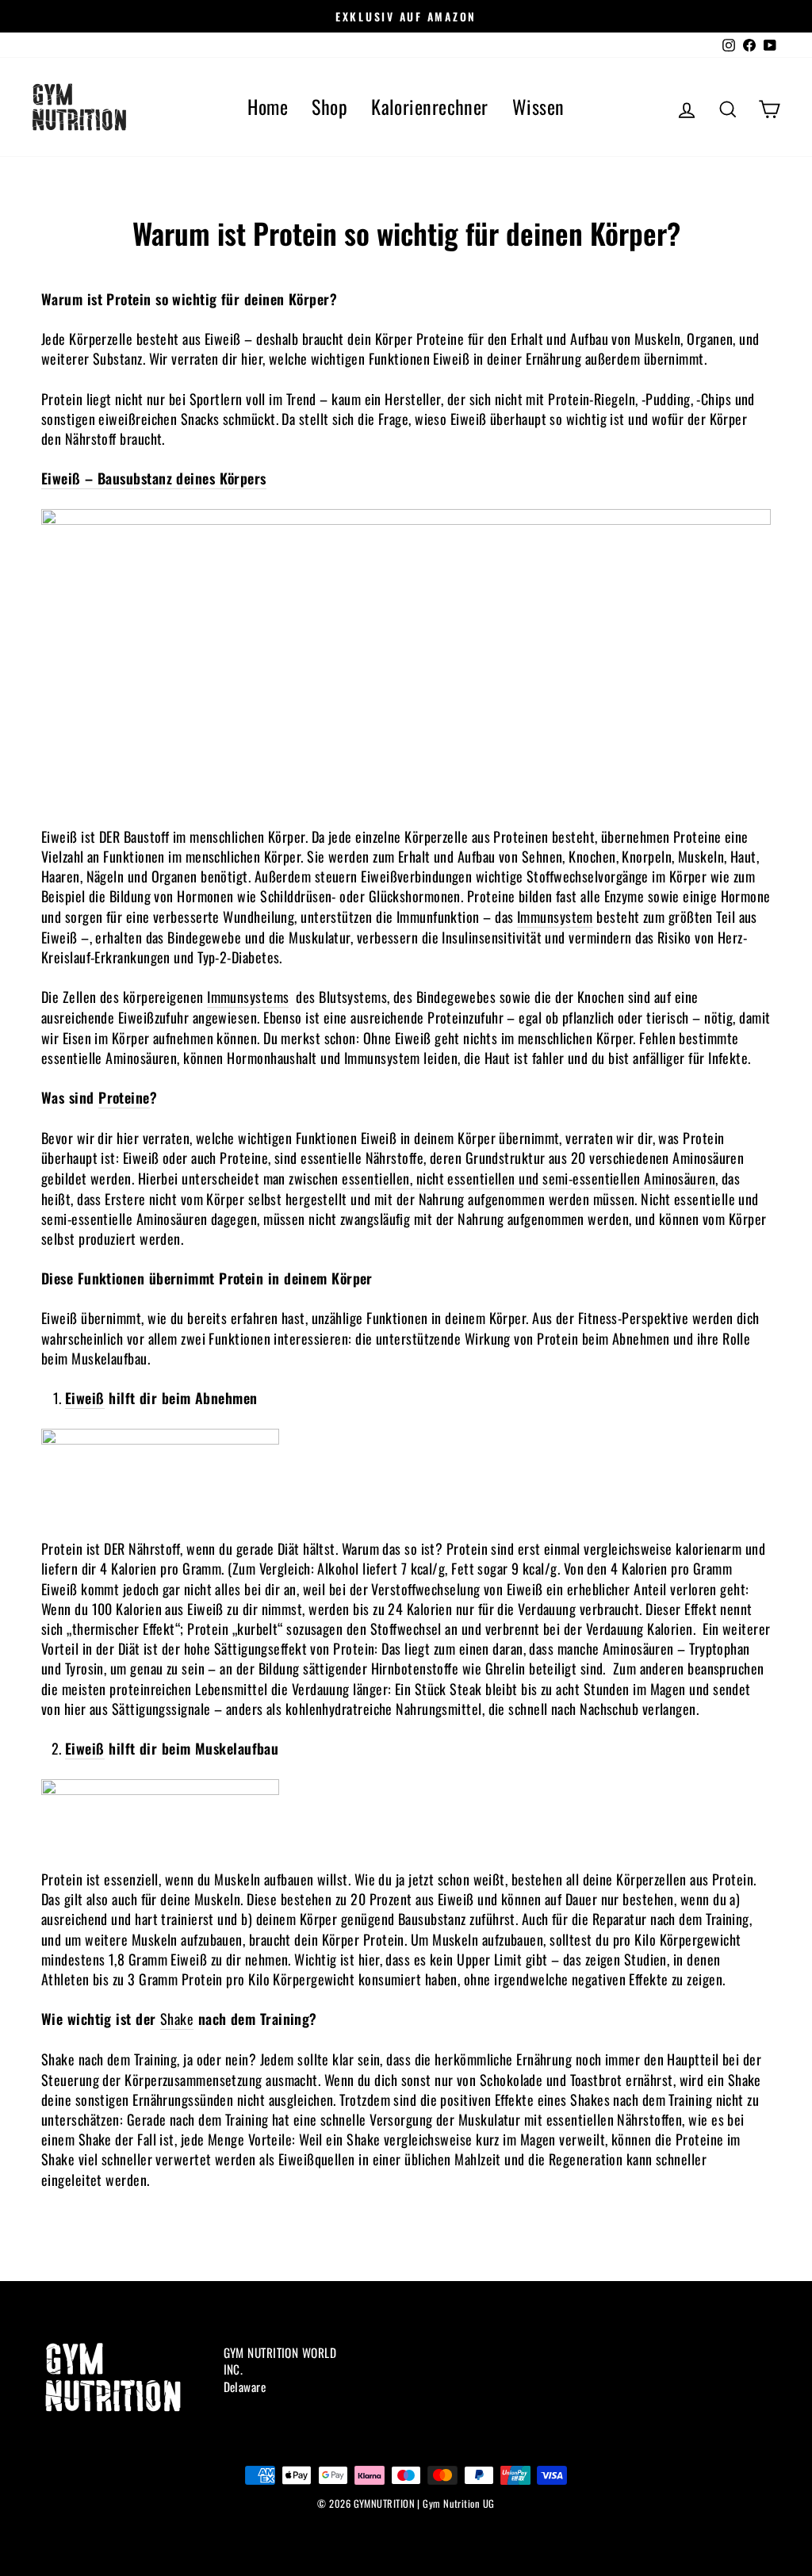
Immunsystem (555, 917)
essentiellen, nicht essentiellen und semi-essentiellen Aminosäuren (529, 1179)
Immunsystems (248, 997)
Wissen (538, 106)
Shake (177, 2019)
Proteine (124, 1098)
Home (268, 106)
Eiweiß (85, 1398)
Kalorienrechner (430, 106)
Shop (329, 106)
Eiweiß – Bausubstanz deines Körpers (154, 478)
